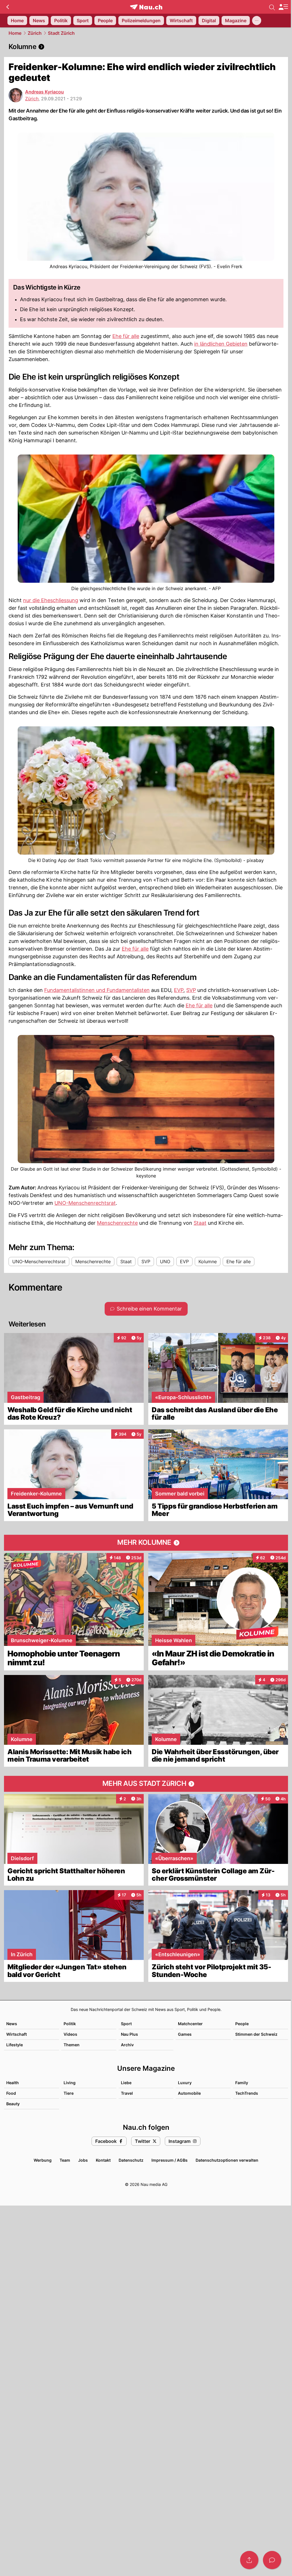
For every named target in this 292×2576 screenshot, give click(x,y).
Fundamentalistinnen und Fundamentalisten (97, 990)
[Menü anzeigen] (283, 7)
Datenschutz (131, 2160)
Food (11, 2093)
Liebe (126, 2083)
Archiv (127, 2045)
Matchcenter (190, 2024)
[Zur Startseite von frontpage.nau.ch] (146, 7)
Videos (70, 2034)
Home (15, 33)
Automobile (189, 2093)
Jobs (83, 2160)
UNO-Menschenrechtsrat (85, 1203)
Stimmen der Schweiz (256, 2034)
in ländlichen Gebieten (221, 344)
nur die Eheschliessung (51, 600)
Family (242, 2083)
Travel (127, 2093)
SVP (191, 990)
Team (65, 2160)
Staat (200, 1223)
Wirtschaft (17, 2034)
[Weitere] (257, 21)
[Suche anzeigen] (272, 7)
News (12, 2024)
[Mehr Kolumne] (146, 1543)
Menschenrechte (117, 1223)
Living (70, 2083)
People (242, 2024)
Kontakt (103, 2160)
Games (185, 2034)
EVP (179, 990)
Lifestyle (15, 2045)
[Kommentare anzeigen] (272, 2560)
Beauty (13, 2104)
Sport (126, 2024)
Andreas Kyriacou (44, 92)
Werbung (43, 2160)
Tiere (69, 2093)
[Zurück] (8, 7)
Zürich (35, 33)
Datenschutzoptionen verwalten (227, 2160)
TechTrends (247, 2093)
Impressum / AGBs (170, 2160)
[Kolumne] (146, 47)
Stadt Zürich (61, 33)
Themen (72, 2045)
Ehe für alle (126, 336)
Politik (70, 2024)
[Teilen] (249, 2560)
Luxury (185, 2083)
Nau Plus (129, 2034)
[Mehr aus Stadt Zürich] (146, 1784)
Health (13, 2083)
